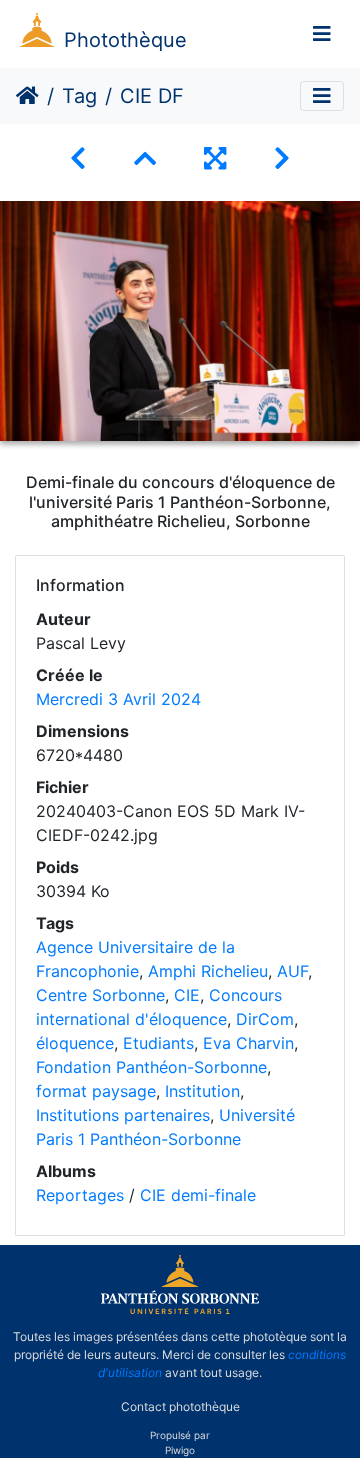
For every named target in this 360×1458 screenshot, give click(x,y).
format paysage (96, 1091)
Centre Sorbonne (100, 995)
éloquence (75, 1043)
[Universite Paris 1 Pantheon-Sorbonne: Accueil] (180, 1310)
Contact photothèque (180, 1406)
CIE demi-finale (198, 1195)
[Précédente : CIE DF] (78, 158)
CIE (187, 995)
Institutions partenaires (123, 1115)
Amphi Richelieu (208, 971)
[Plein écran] (215, 158)
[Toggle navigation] (322, 34)
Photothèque (125, 40)
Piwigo (180, 1450)
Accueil (27, 96)
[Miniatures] (145, 158)
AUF (292, 971)
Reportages (80, 1195)
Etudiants (158, 1043)
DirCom (265, 1019)
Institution (202, 1091)
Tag (79, 96)
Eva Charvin (248, 1043)
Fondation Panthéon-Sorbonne (151, 1067)
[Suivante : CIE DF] (282, 158)
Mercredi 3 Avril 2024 (118, 699)
